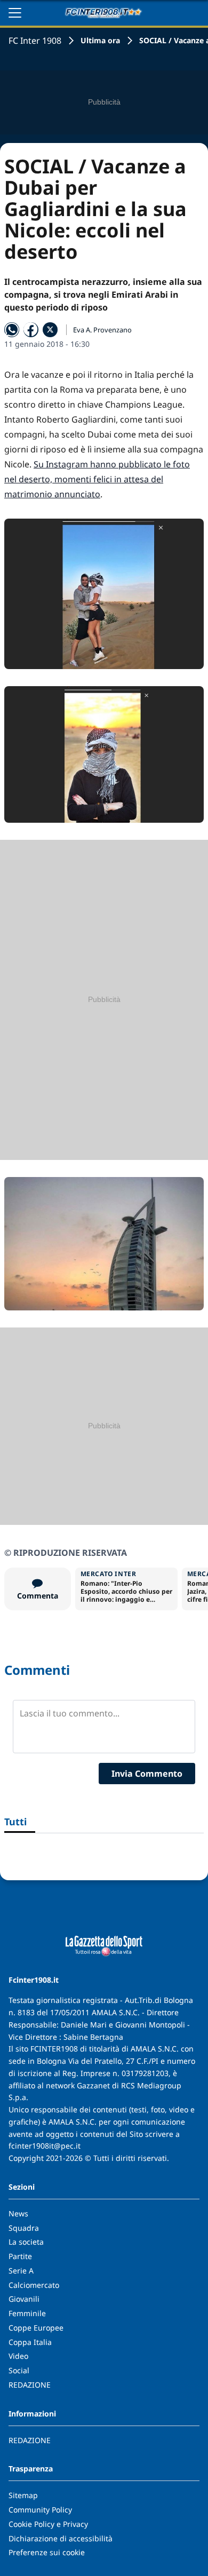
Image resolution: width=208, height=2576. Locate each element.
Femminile (27, 2313)
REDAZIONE (30, 2385)
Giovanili (24, 2299)
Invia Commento (147, 1774)
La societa (26, 2242)
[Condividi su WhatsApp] (12, 330)
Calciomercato (34, 2285)
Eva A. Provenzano (102, 330)
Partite (20, 2256)
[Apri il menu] (15, 13)
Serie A (21, 2271)
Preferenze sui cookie (47, 2552)
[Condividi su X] (50, 330)
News (18, 2213)
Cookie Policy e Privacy (48, 2524)
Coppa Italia (30, 2342)
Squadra (24, 2228)
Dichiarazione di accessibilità (61, 2538)
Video (18, 2356)
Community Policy (40, 2510)
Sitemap (23, 2495)
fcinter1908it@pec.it (45, 2146)
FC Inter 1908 (35, 41)
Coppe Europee (36, 2328)
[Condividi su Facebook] (31, 330)
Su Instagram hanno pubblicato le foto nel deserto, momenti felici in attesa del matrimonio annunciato (97, 479)
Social (19, 2370)
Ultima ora (100, 40)
